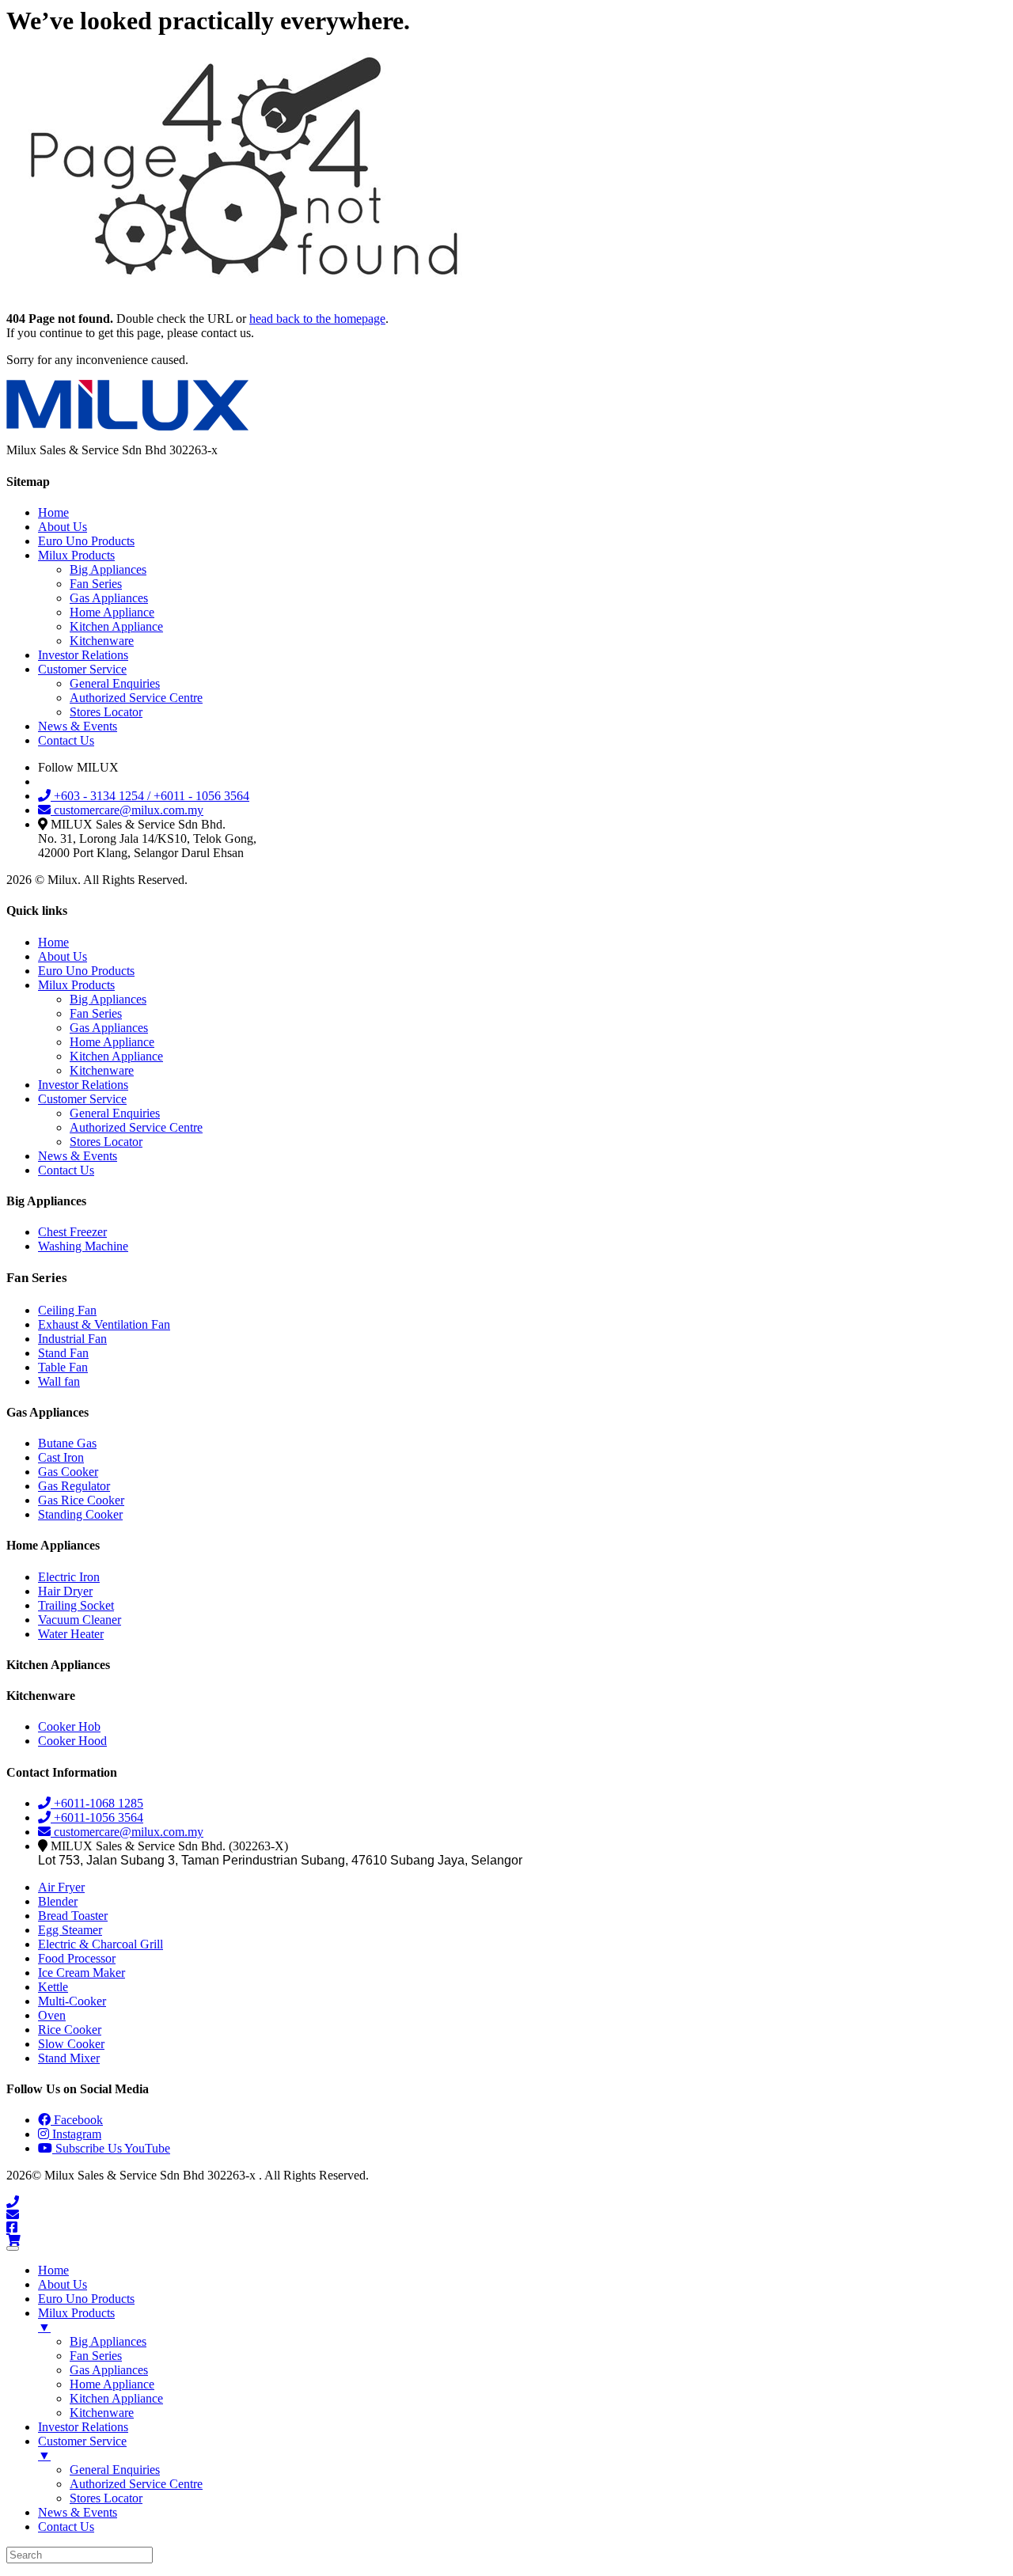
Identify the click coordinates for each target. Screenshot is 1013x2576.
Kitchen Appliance (116, 626)
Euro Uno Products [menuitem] (86, 2299)
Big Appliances (108, 569)
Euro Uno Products (86, 541)
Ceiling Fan (67, 1310)
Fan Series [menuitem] (96, 2356)
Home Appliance (112, 612)
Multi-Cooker (72, 2001)
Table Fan (63, 1367)
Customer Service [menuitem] (82, 2448)
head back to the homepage (317, 319)
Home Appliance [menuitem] (112, 2384)
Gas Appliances (109, 598)
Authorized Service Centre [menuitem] (136, 2484)
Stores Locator (106, 712)
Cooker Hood (72, 1741)
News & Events (78, 726)
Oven (52, 2015)
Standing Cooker (80, 1514)
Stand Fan (63, 1353)
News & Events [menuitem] (78, 2512)
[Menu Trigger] (13, 2248)
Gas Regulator (74, 1486)
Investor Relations (83, 655)
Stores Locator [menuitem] (106, 2498)
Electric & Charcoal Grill (101, 1944)
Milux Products (76, 555)
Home (53, 512)
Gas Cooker (68, 1472)
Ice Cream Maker (82, 1973)
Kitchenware (102, 641)
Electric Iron (69, 1577)
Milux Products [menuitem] (76, 2320)
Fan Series (96, 584)
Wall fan (59, 1381)
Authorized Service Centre (136, 698)
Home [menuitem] (53, 2270)
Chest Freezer (72, 1232)
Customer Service (82, 669)
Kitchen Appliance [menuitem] (116, 2398)
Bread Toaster (73, 1916)
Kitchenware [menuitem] (102, 2413)
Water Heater (71, 1634)
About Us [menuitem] (63, 2284)
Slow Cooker (71, 2044)
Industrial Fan (72, 1339)
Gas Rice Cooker (81, 1500)
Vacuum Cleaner (80, 1620)
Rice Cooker (70, 2030)
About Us (63, 527)
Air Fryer (61, 1887)
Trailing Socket (76, 1605)
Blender (58, 1901)
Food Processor (77, 1958)
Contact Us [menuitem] (66, 2527)
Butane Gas (67, 1443)
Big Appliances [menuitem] (108, 2341)
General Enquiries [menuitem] (115, 2470)
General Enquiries (115, 683)
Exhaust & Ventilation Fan (104, 1324)
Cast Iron (61, 1457)
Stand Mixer (69, 2058)
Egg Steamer (70, 1930)
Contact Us (66, 740)
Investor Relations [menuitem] (83, 2427)
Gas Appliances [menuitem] (109, 2370)
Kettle (53, 1987)
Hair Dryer (65, 1591)
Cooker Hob (69, 1726)
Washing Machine (83, 1246)
